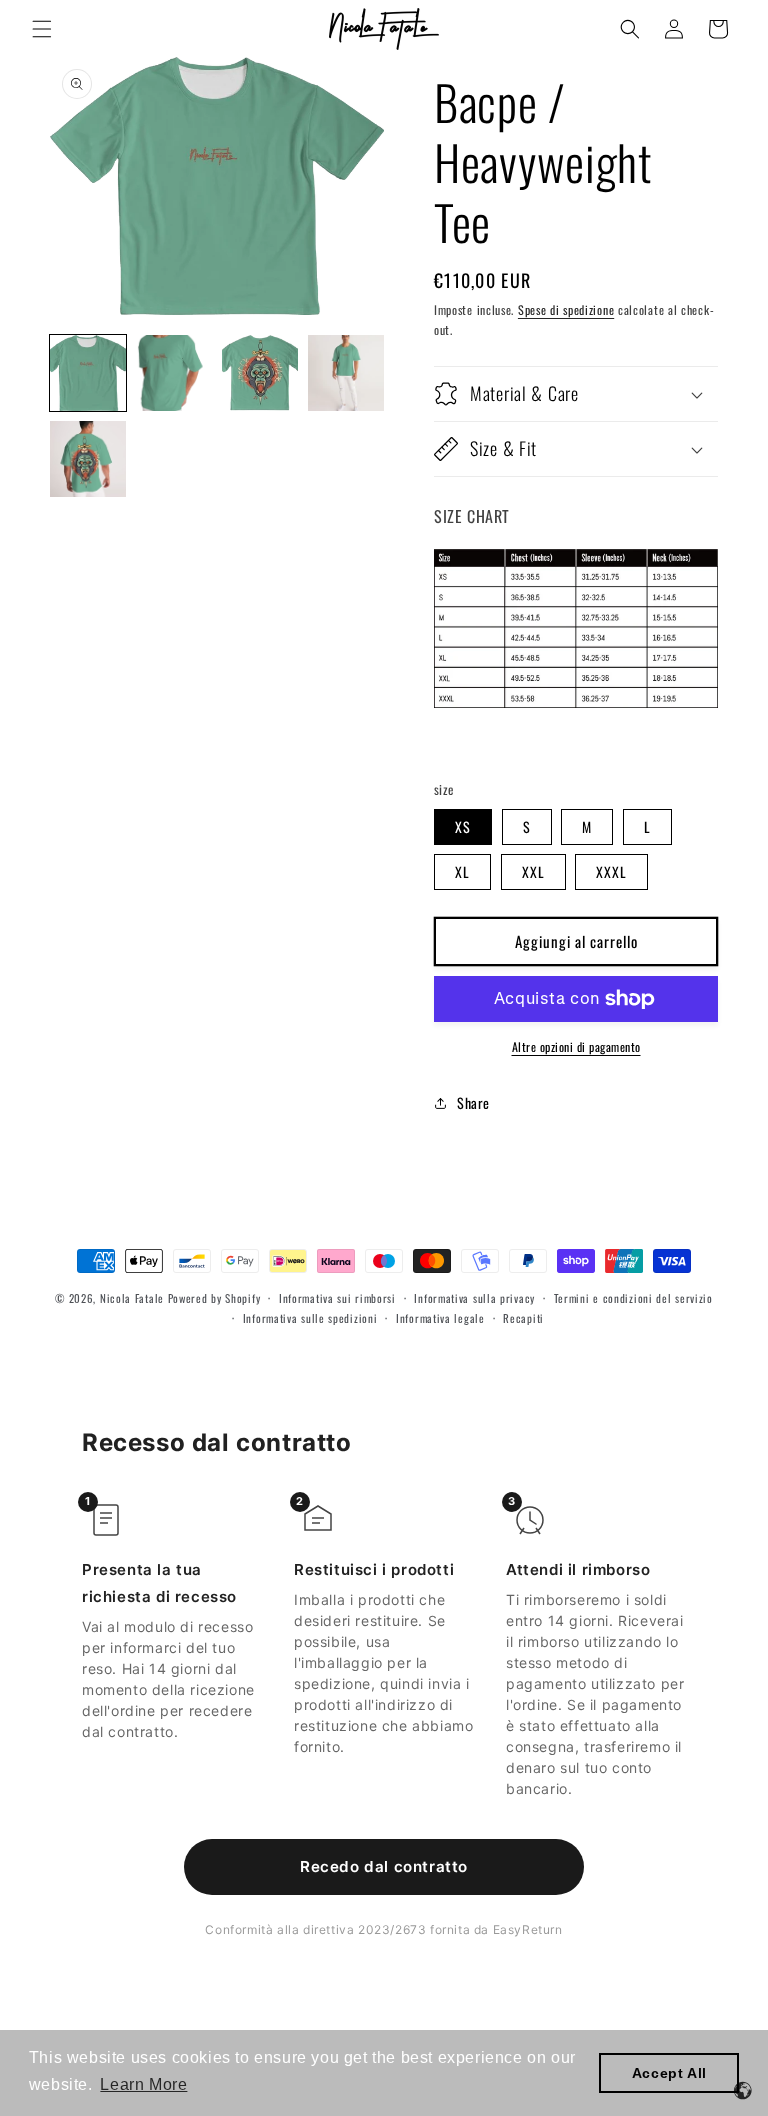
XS (463, 826)
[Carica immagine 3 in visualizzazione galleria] (260, 373)
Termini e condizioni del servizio (633, 1298)
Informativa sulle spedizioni (310, 1318)
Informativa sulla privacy (474, 1298)
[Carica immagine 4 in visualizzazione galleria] (346, 373)
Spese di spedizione (566, 309)
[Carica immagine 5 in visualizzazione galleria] (88, 459)
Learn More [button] (143, 2084)
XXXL (611, 871)
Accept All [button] (669, 2073)
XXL (533, 871)
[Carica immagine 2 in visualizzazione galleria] (174, 373)
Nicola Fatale (132, 1298)
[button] (42, 29)
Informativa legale (440, 1318)
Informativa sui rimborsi (337, 1298)
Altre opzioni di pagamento (576, 1046)
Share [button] (473, 1102)
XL (462, 871)
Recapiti (523, 1318)
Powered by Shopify (214, 1298)
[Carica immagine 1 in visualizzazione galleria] (88, 373)
